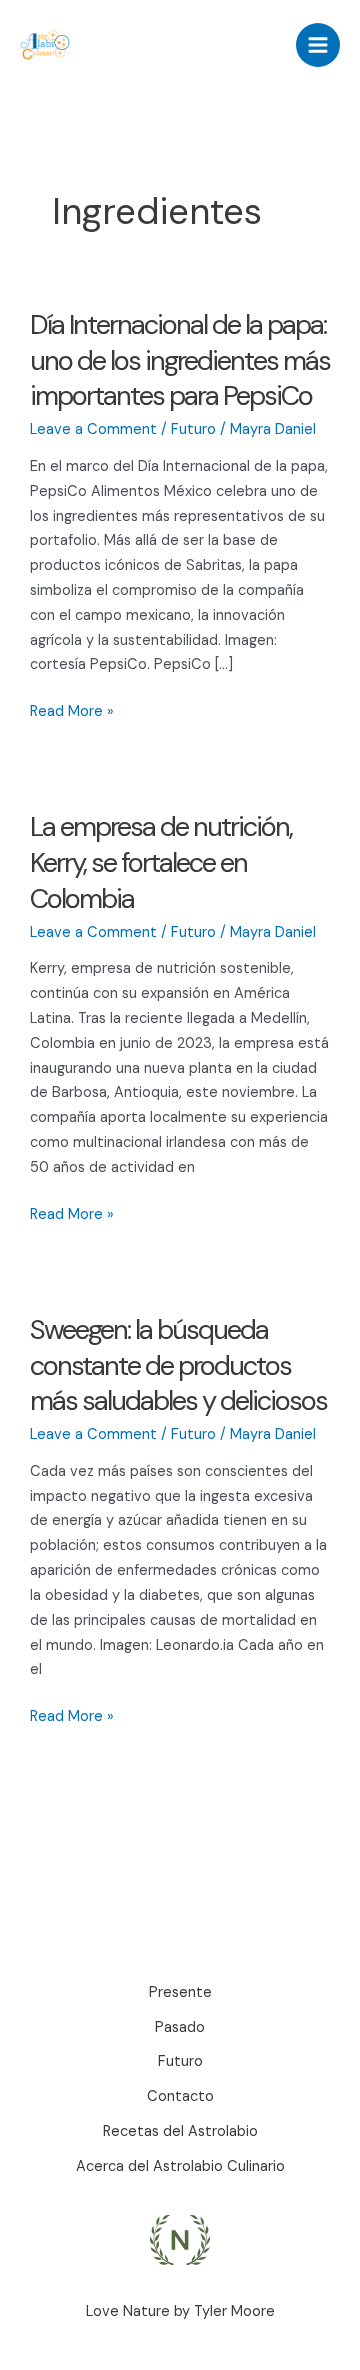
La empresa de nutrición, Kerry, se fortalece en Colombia (161, 862)
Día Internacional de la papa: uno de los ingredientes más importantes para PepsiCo (180, 360)
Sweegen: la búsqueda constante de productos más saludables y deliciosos (178, 1365)
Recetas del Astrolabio (180, 2131)
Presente (180, 1992)
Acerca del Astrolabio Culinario (180, 2166)
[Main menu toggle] (318, 45)
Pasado (180, 2027)
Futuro (193, 429)
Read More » (72, 713)
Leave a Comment (93, 429)
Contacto (180, 2096)
